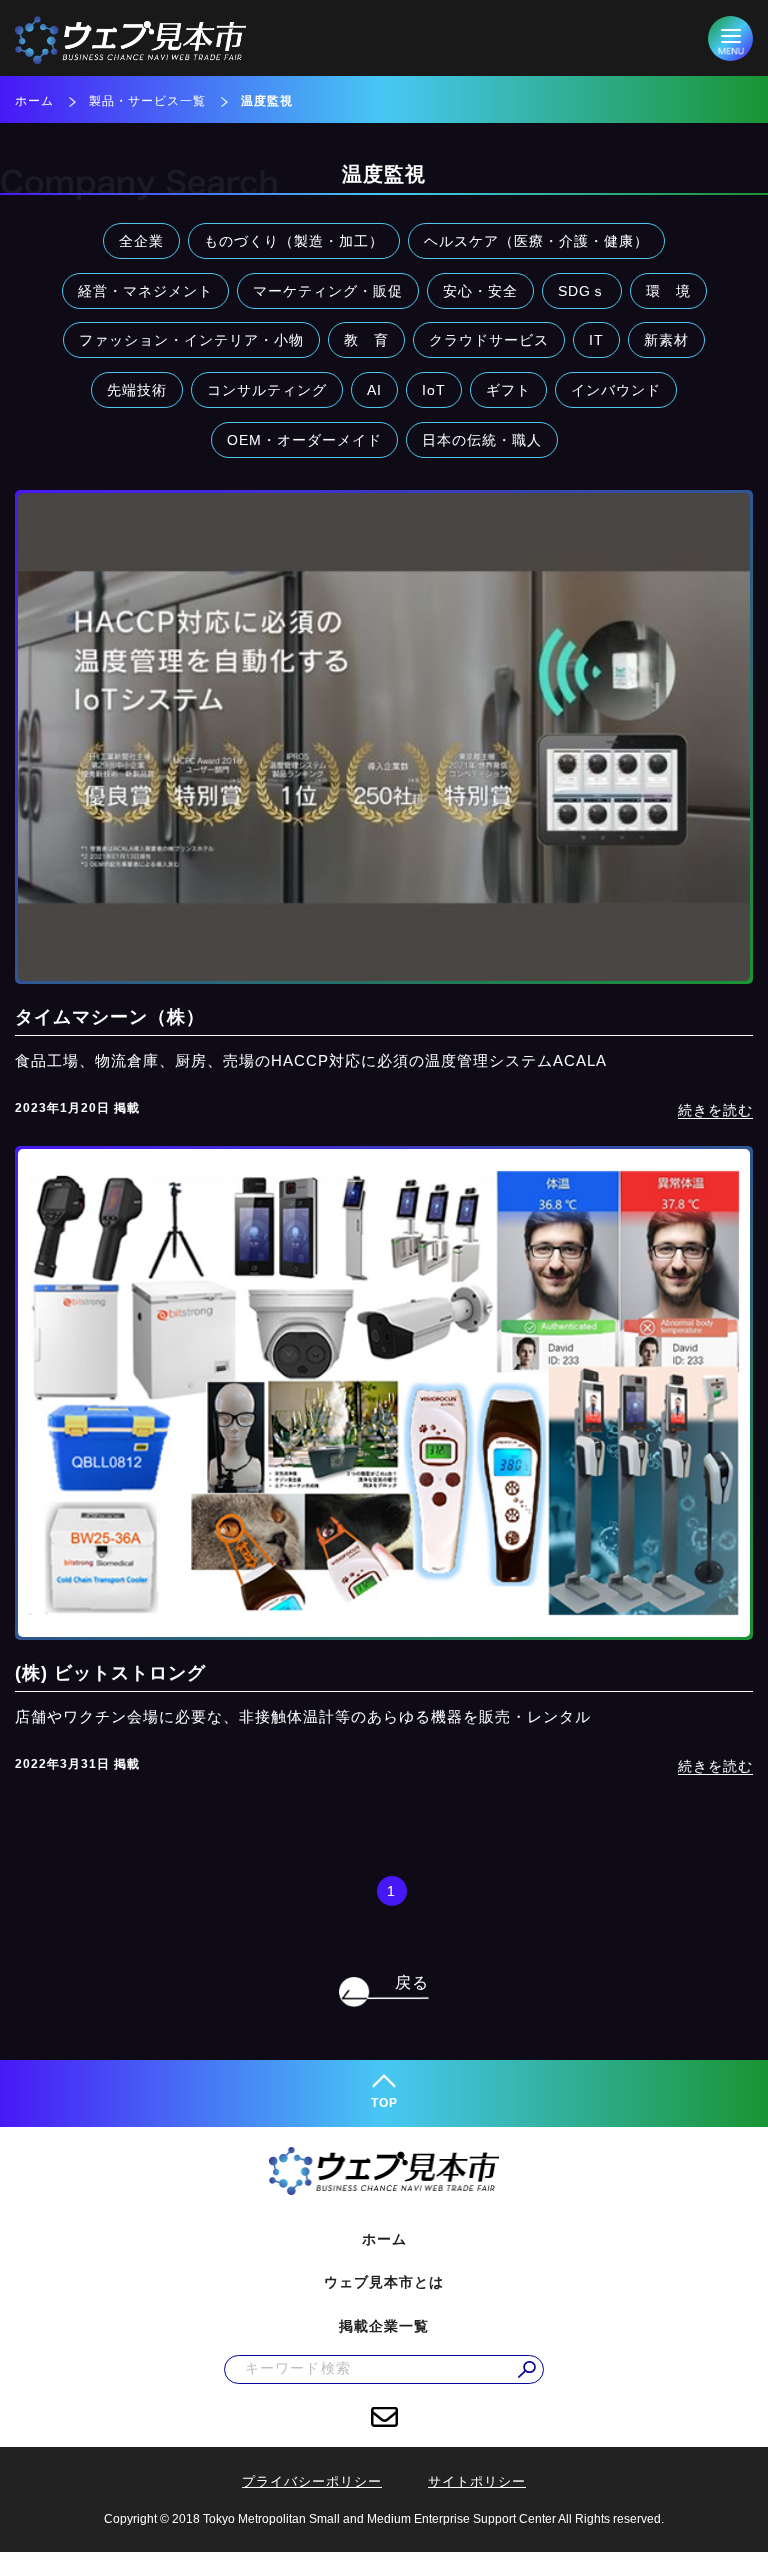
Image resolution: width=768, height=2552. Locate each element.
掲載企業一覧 (384, 2326)
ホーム (34, 101)
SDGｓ (582, 291)
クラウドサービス (489, 340)
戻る (412, 1982)
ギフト (508, 390)
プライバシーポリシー (312, 2481)
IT (596, 340)
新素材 (666, 340)
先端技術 (137, 390)
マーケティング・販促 (328, 291)
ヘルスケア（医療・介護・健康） (536, 241)
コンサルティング (267, 390)
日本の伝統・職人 (482, 440)
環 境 (668, 291)
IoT (434, 390)
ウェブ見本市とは (384, 2282)
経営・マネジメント (145, 291)
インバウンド (616, 390)
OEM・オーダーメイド (304, 440)
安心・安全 (480, 291)
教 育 (366, 340)
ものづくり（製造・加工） (294, 241)
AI (374, 390)
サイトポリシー (477, 2481)
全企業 (141, 241)
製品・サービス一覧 (147, 101)
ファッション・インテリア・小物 (191, 340)
